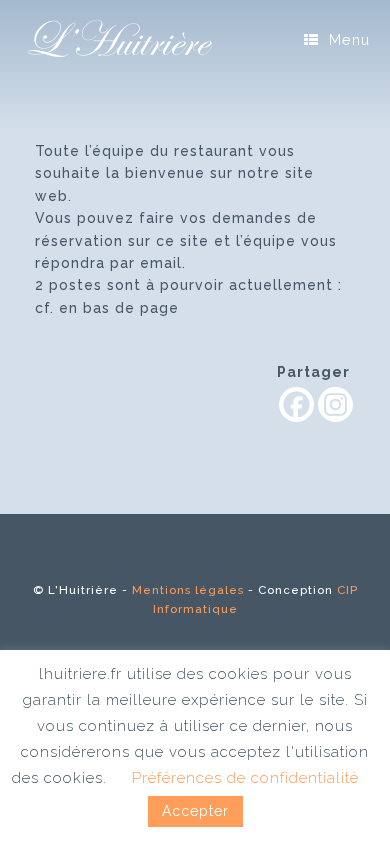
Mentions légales (188, 590)
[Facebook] (296, 404)
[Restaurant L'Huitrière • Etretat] (120, 40)
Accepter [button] (195, 811)
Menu (349, 40)
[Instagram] (335, 404)
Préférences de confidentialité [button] (245, 778)
